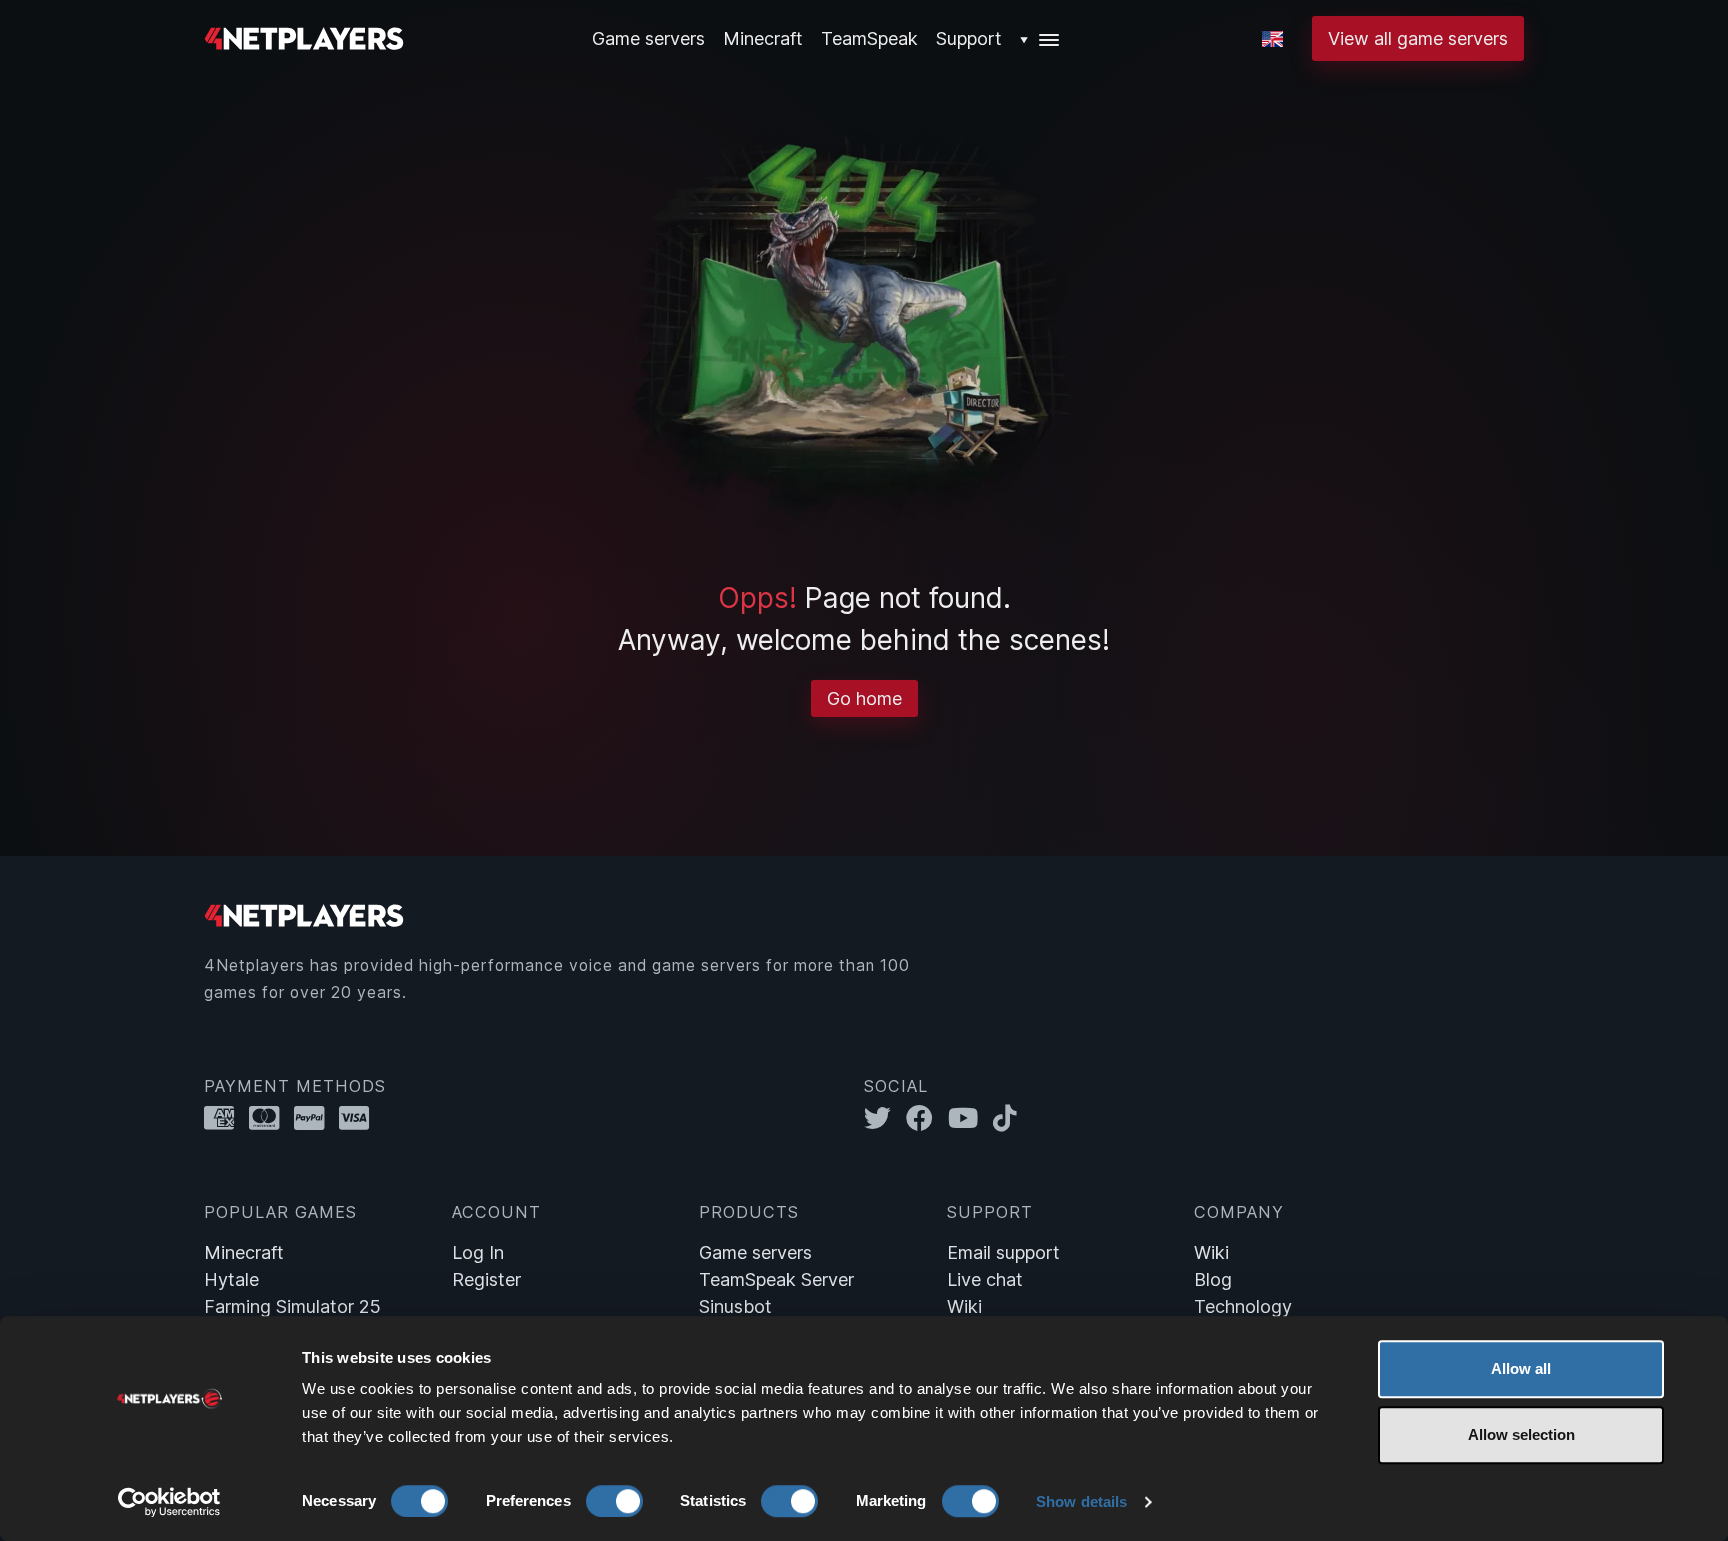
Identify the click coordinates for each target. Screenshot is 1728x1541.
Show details (1081, 1501)
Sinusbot (735, 1306)
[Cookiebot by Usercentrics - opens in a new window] (169, 1502)
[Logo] (304, 36)
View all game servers (1418, 38)
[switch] (614, 1501)
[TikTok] (1009, 1117)
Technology (1243, 1306)
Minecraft (763, 38)
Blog (1213, 1279)
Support (969, 38)
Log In (478, 1252)
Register (486, 1279)
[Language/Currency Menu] (1272, 39)
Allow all (1521, 1368)
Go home (864, 698)
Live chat (985, 1279)
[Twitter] (885, 1117)
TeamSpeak (869, 38)
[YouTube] (970, 1117)
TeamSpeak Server (776, 1279)
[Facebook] (927, 1117)
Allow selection (1521, 1434)
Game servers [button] (648, 38)
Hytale (231, 1279)
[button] (1040, 38)
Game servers (755, 1252)
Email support (1003, 1252)
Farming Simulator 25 (292, 1306)
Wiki (964, 1306)
